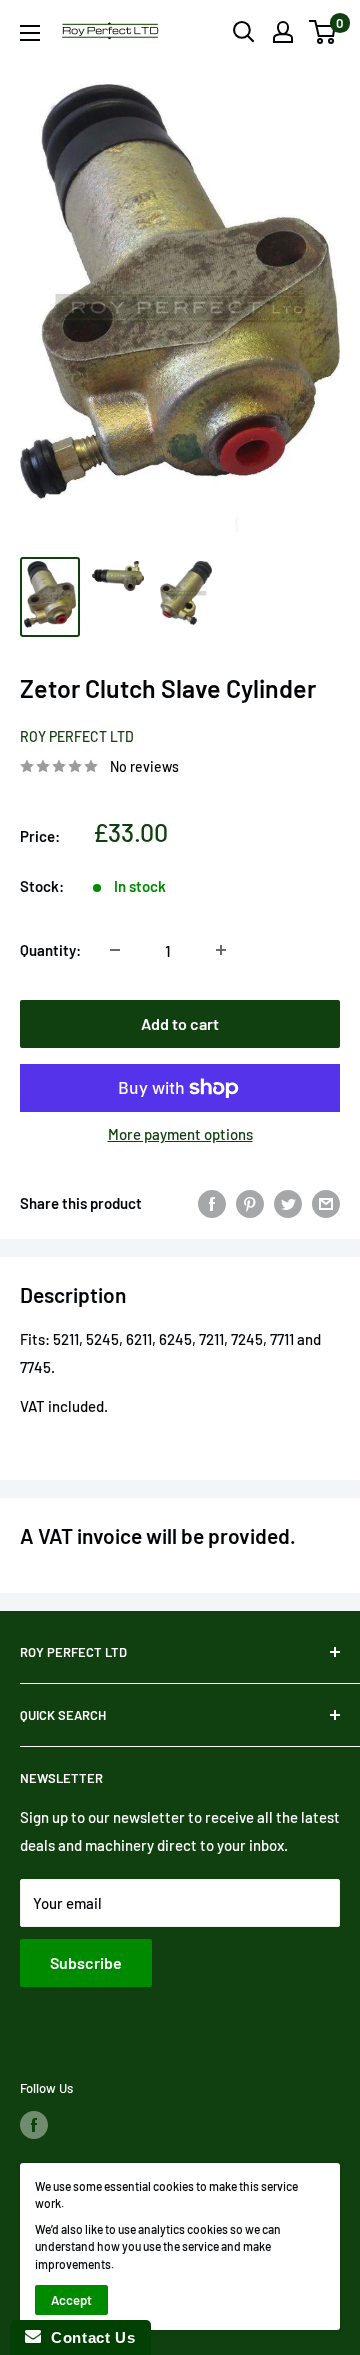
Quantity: (50, 950)
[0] (323, 32)
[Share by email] (326, 1203)
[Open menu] (30, 33)
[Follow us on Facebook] (34, 2125)
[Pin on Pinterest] (250, 1203)
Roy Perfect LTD (77, 736)
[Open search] (244, 32)
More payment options (180, 1134)
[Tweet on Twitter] (288, 1203)
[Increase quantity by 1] (221, 950)
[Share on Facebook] (212, 1203)
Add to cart (180, 1023)
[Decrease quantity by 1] (115, 950)
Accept (71, 2300)
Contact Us (88, 2337)
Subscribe (86, 1962)
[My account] (283, 32)
